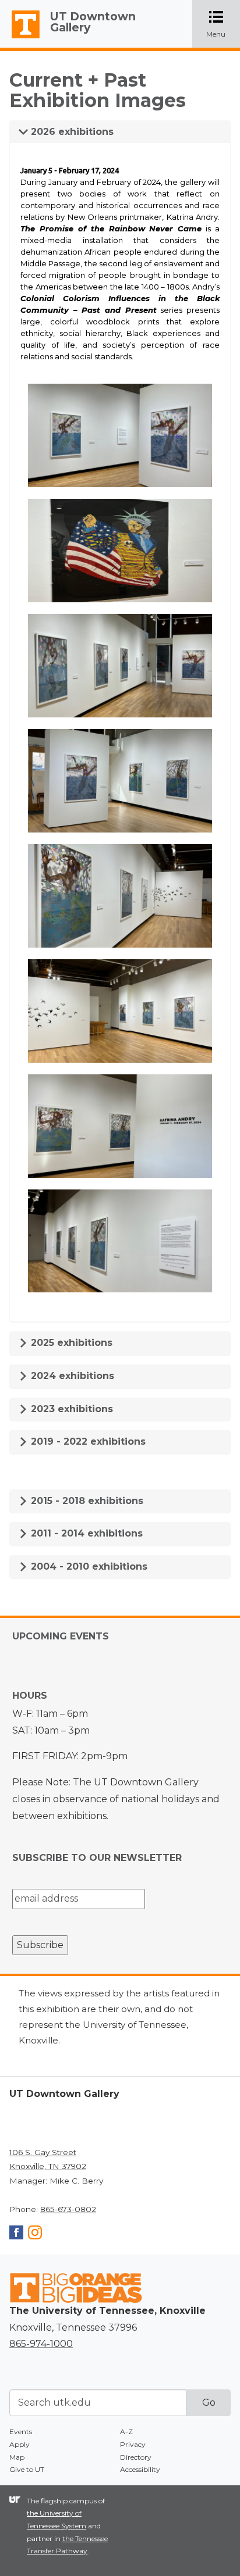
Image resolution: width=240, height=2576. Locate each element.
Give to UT (27, 2469)
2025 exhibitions (70, 1343)
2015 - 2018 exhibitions (86, 1501)
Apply (20, 2444)
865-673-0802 (68, 2209)
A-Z (126, 2432)
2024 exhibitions (71, 1376)
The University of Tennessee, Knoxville (20, 38)
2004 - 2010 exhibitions (88, 1566)
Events (21, 2432)
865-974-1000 (41, 2344)
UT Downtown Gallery (93, 22)
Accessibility (140, 2469)
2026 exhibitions (71, 132)
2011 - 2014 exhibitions (85, 1533)
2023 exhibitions (70, 1409)
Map (17, 2457)
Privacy (133, 2444)
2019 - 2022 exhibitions (87, 1441)
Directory (136, 2457)
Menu (223, 25)
